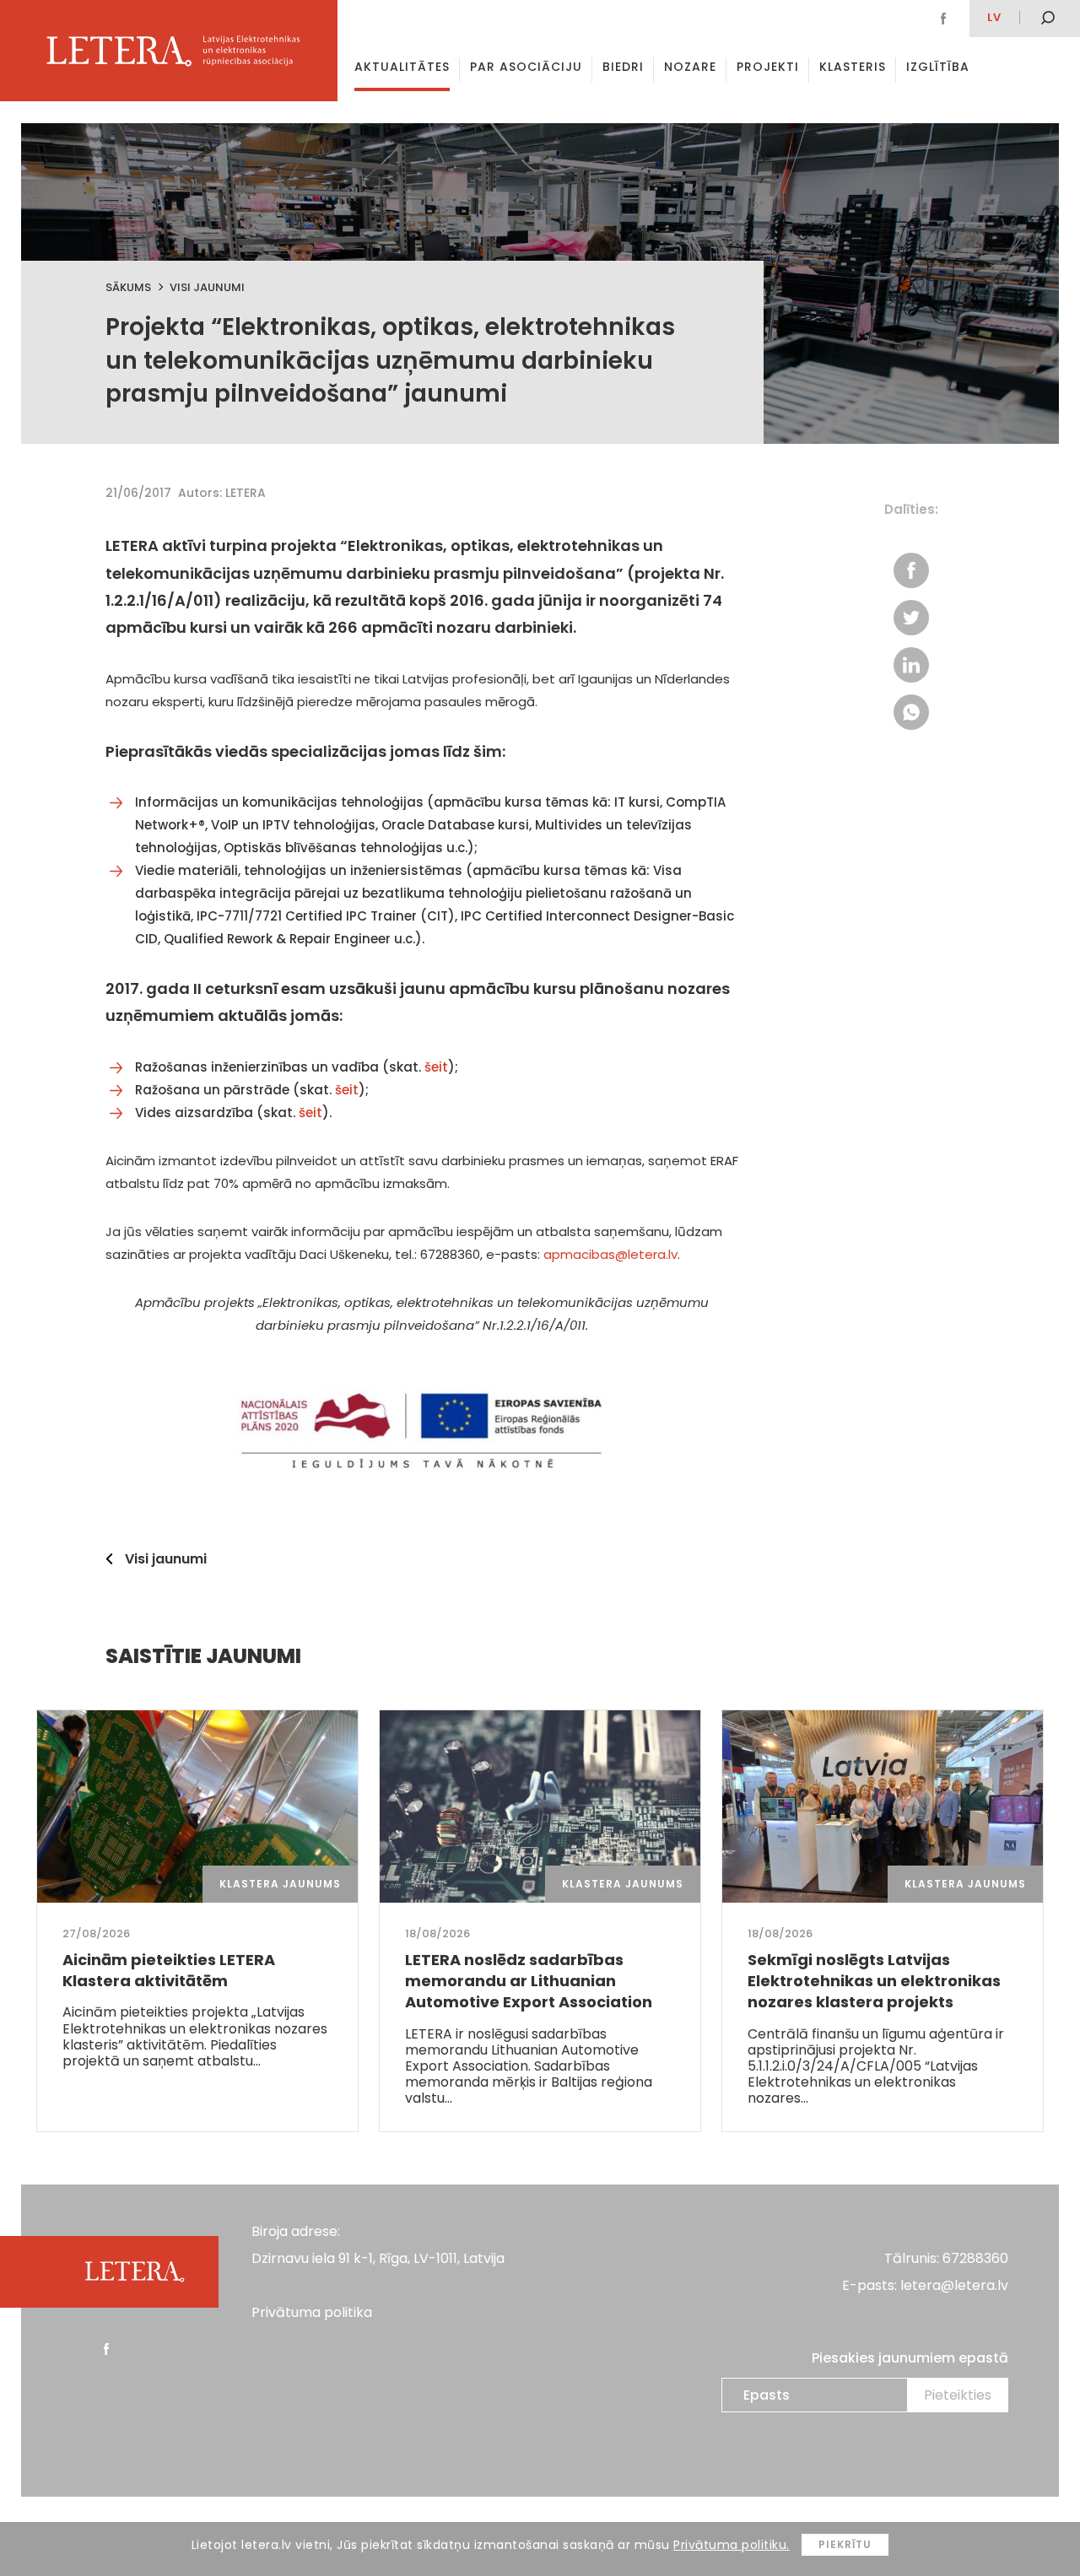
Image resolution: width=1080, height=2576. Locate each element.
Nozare (690, 67)
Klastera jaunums (280, 1884)
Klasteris (853, 67)
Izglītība (938, 67)
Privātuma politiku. (732, 2545)
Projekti (768, 67)
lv (994, 17)
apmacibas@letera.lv (610, 1254)
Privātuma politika (312, 2312)
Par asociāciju (526, 67)
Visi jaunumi (207, 287)
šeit (436, 1067)
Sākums (128, 287)
